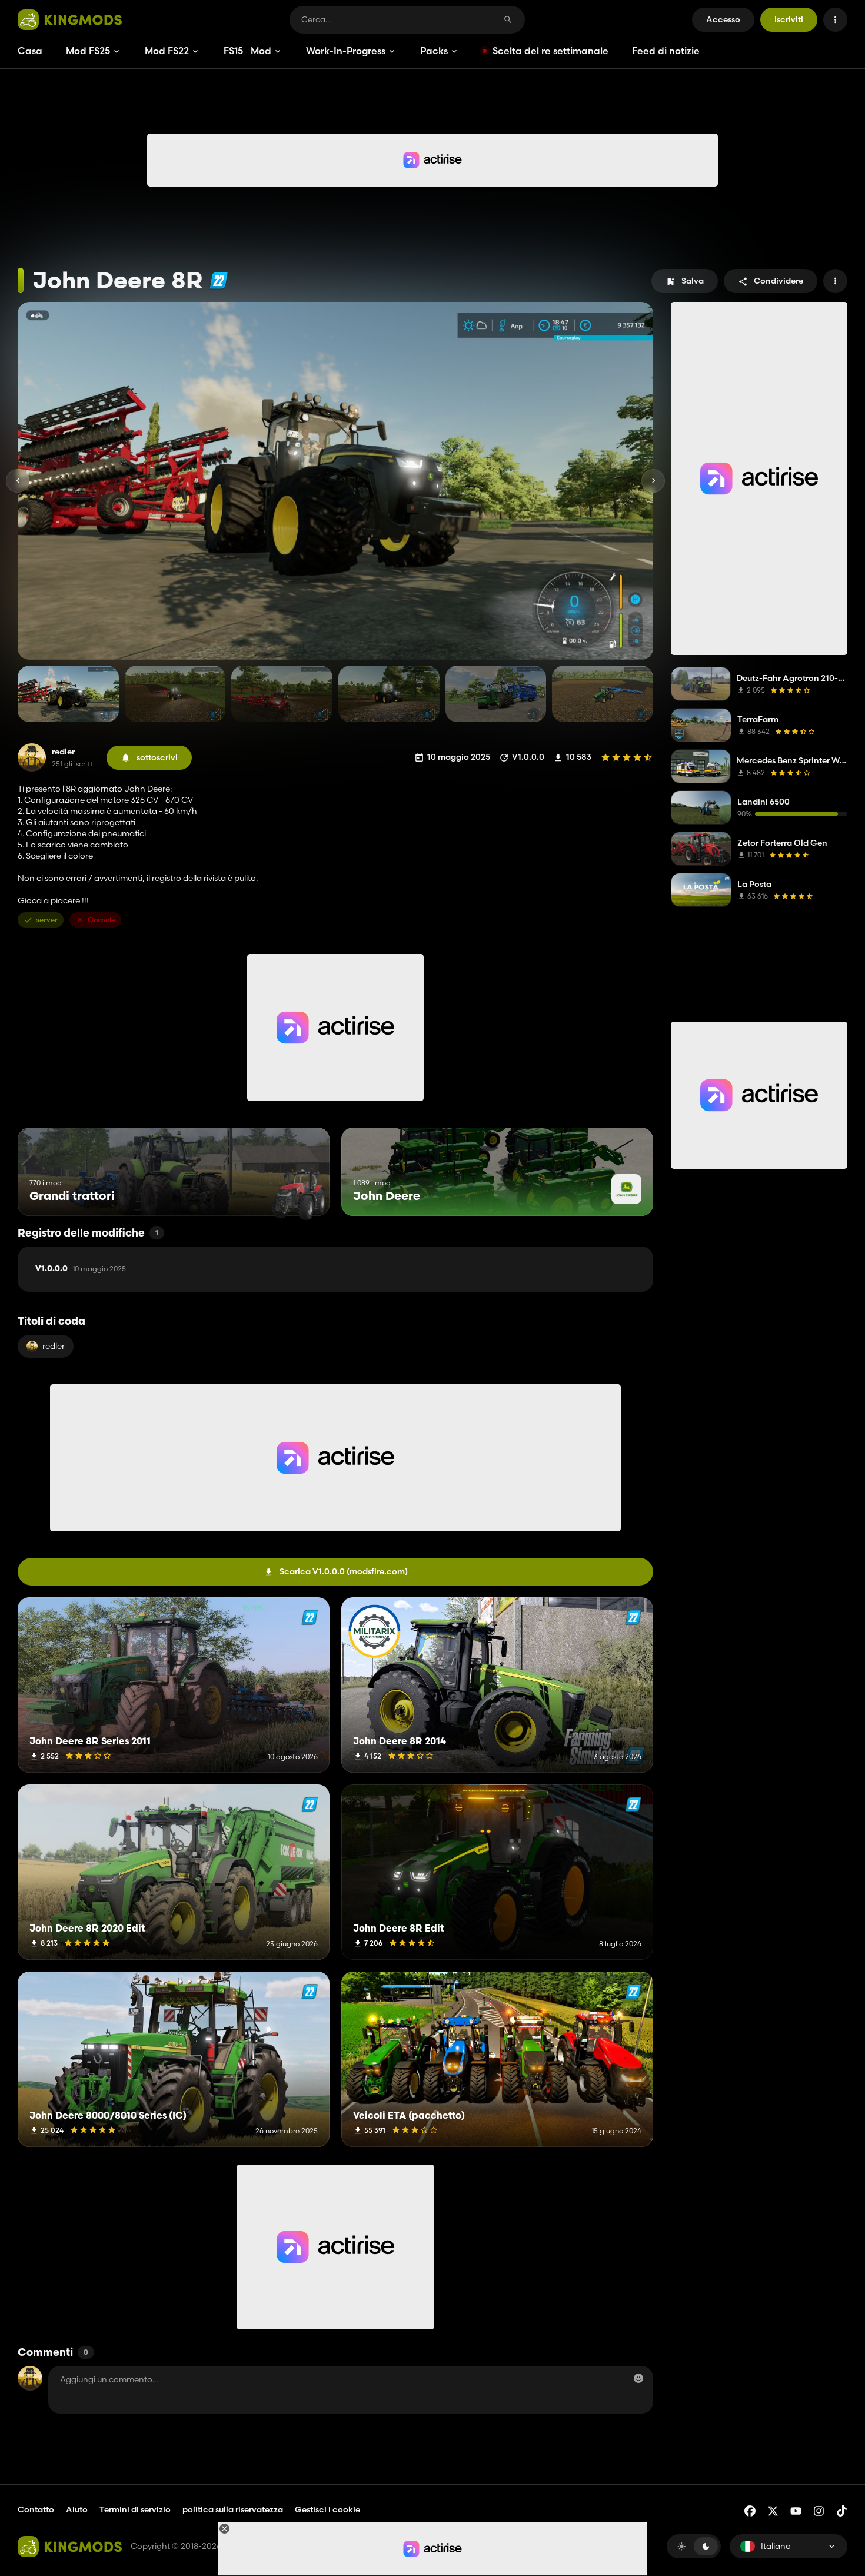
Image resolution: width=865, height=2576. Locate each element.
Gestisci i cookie (327, 2510)
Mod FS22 (167, 51)
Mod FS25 (88, 51)
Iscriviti (789, 19)
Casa (30, 51)
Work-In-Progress (346, 51)
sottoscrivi (157, 757)
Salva (693, 281)
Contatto (36, 2509)
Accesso (723, 19)
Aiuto (77, 2509)
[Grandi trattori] (299, 1194)
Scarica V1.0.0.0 (344, 1571)
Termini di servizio (135, 2509)
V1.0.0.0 (81, 1269)
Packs (434, 51)
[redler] (32, 757)
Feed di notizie (666, 51)
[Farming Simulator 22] (219, 280)
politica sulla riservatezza (233, 2509)
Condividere (778, 281)
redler (63, 752)
